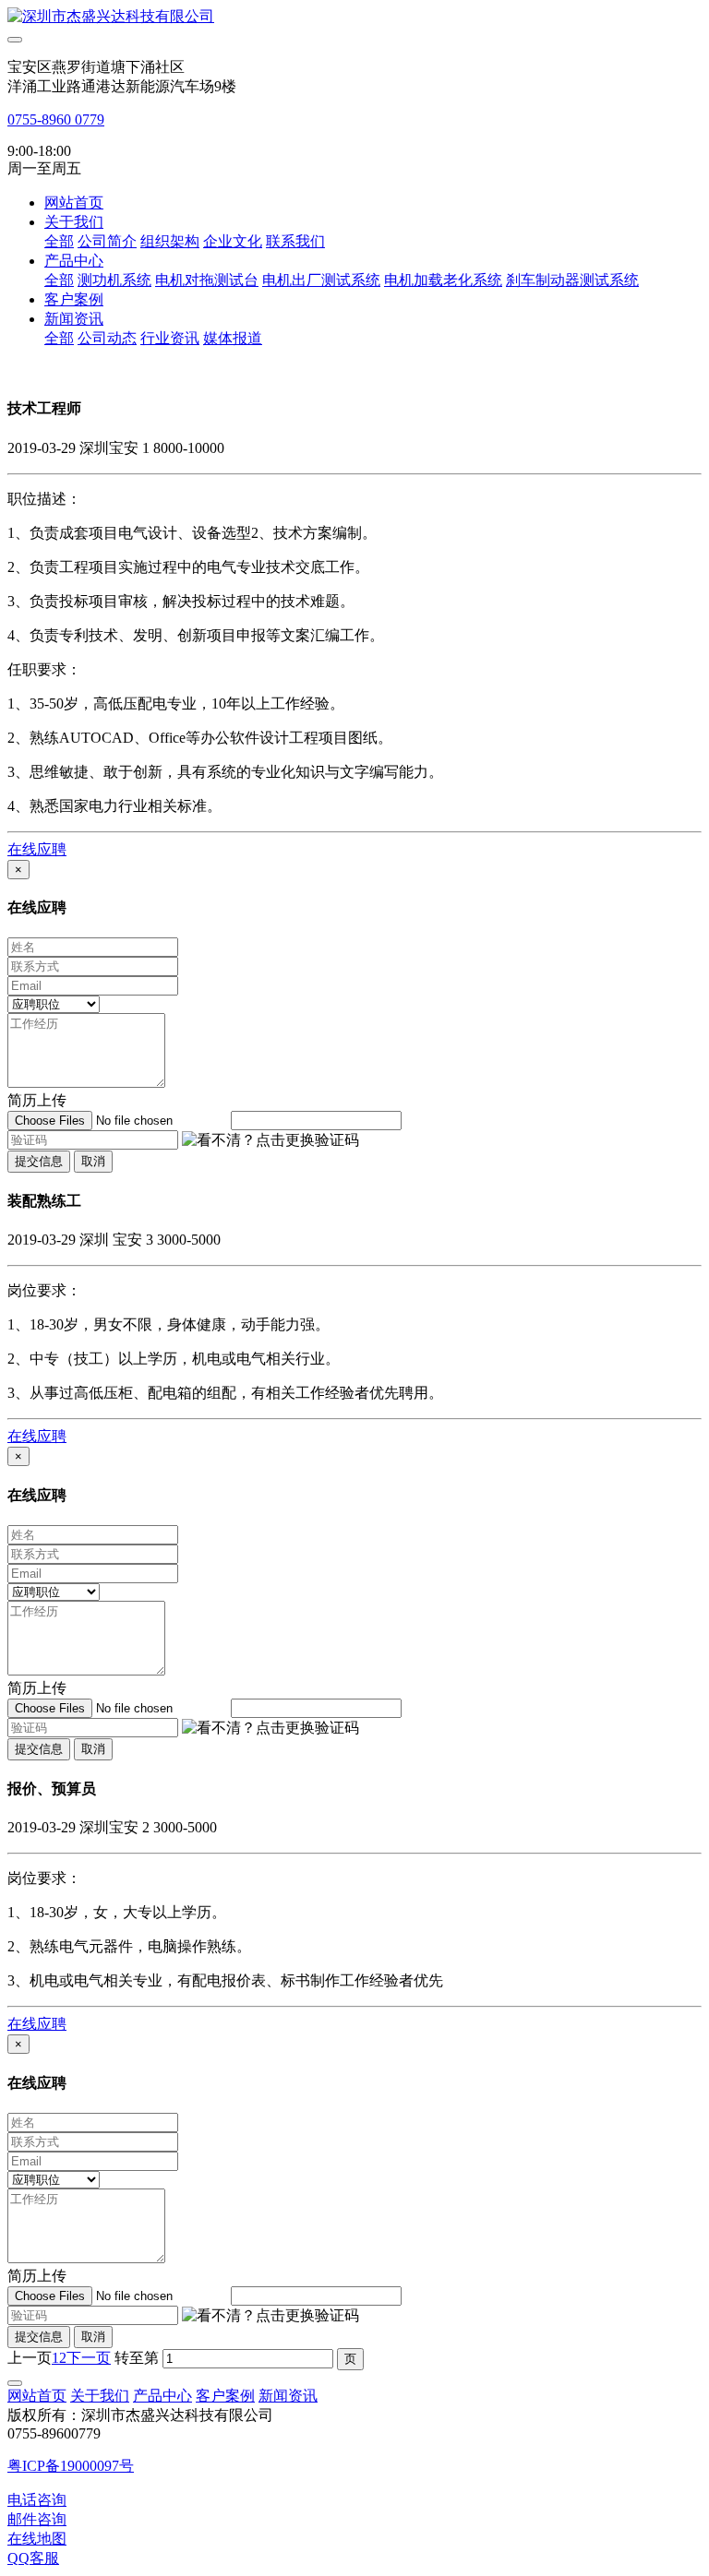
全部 (59, 241)
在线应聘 (37, 849)
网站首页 (74, 203)
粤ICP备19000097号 (71, 2466)
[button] (270, 1141)
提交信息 (39, 1161)
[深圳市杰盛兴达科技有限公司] (354, 17)
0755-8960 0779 (56, 119)
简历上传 (37, 1100)
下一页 (89, 2358)
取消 (93, 1161)
